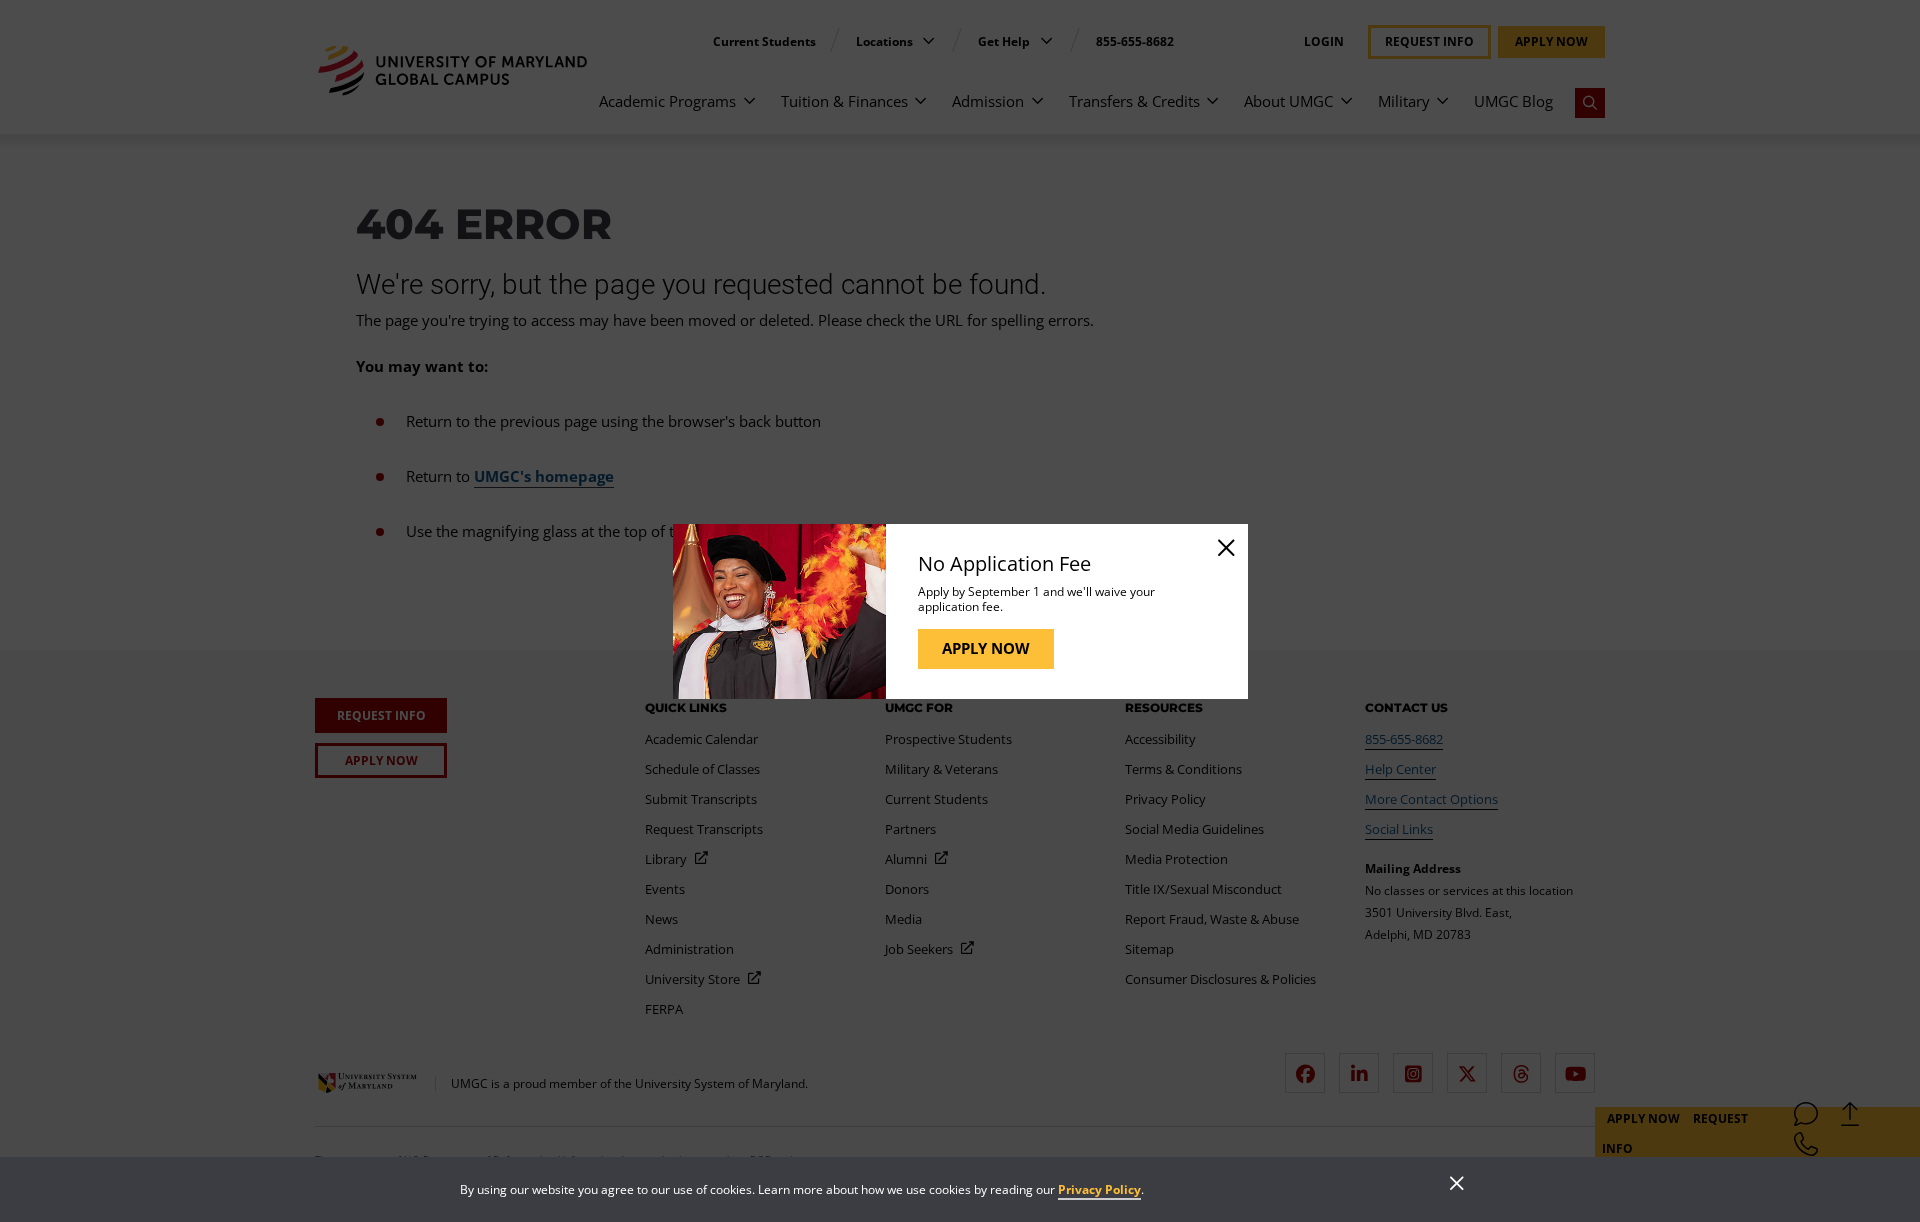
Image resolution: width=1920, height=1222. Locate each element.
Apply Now (986, 648)
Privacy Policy (1099, 1189)
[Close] (1225, 547)
